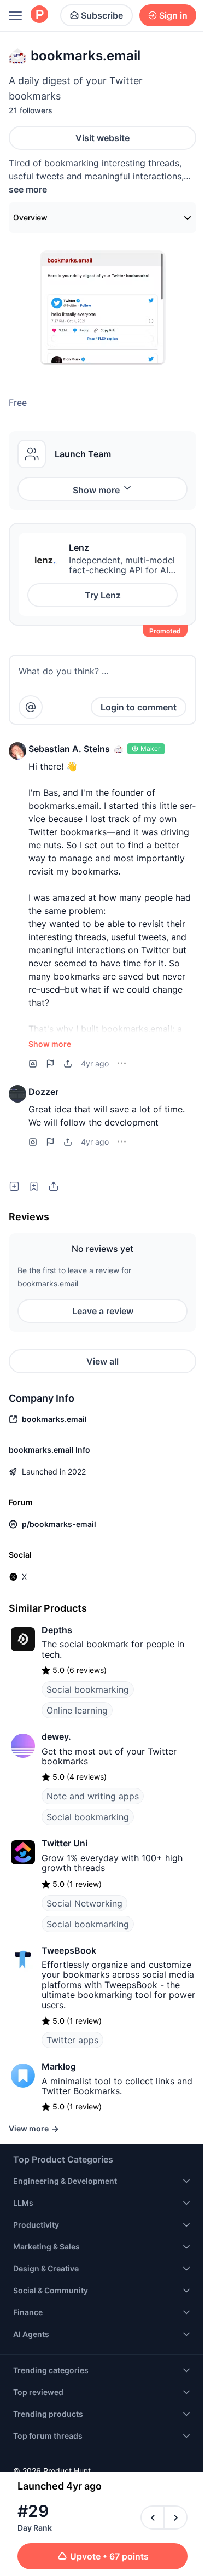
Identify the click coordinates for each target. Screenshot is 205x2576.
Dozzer (43, 1092)
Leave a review (103, 1311)
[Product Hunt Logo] (39, 15)
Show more (96, 490)
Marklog (59, 2066)
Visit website (102, 138)
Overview (30, 217)
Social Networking (84, 1903)
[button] (17, 751)
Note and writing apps (93, 1796)
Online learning (77, 1710)
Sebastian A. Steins (69, 749)
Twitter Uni (65, 1843)
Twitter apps (72, 2040)
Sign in (173, 15)
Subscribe (102, 15)
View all (102, 1361)
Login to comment (139, 707)
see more (28, 189)
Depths (57, 1630)
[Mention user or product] (31, 707)
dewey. (56, 1736)
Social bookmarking (88, 1689)
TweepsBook (69, 1950)
